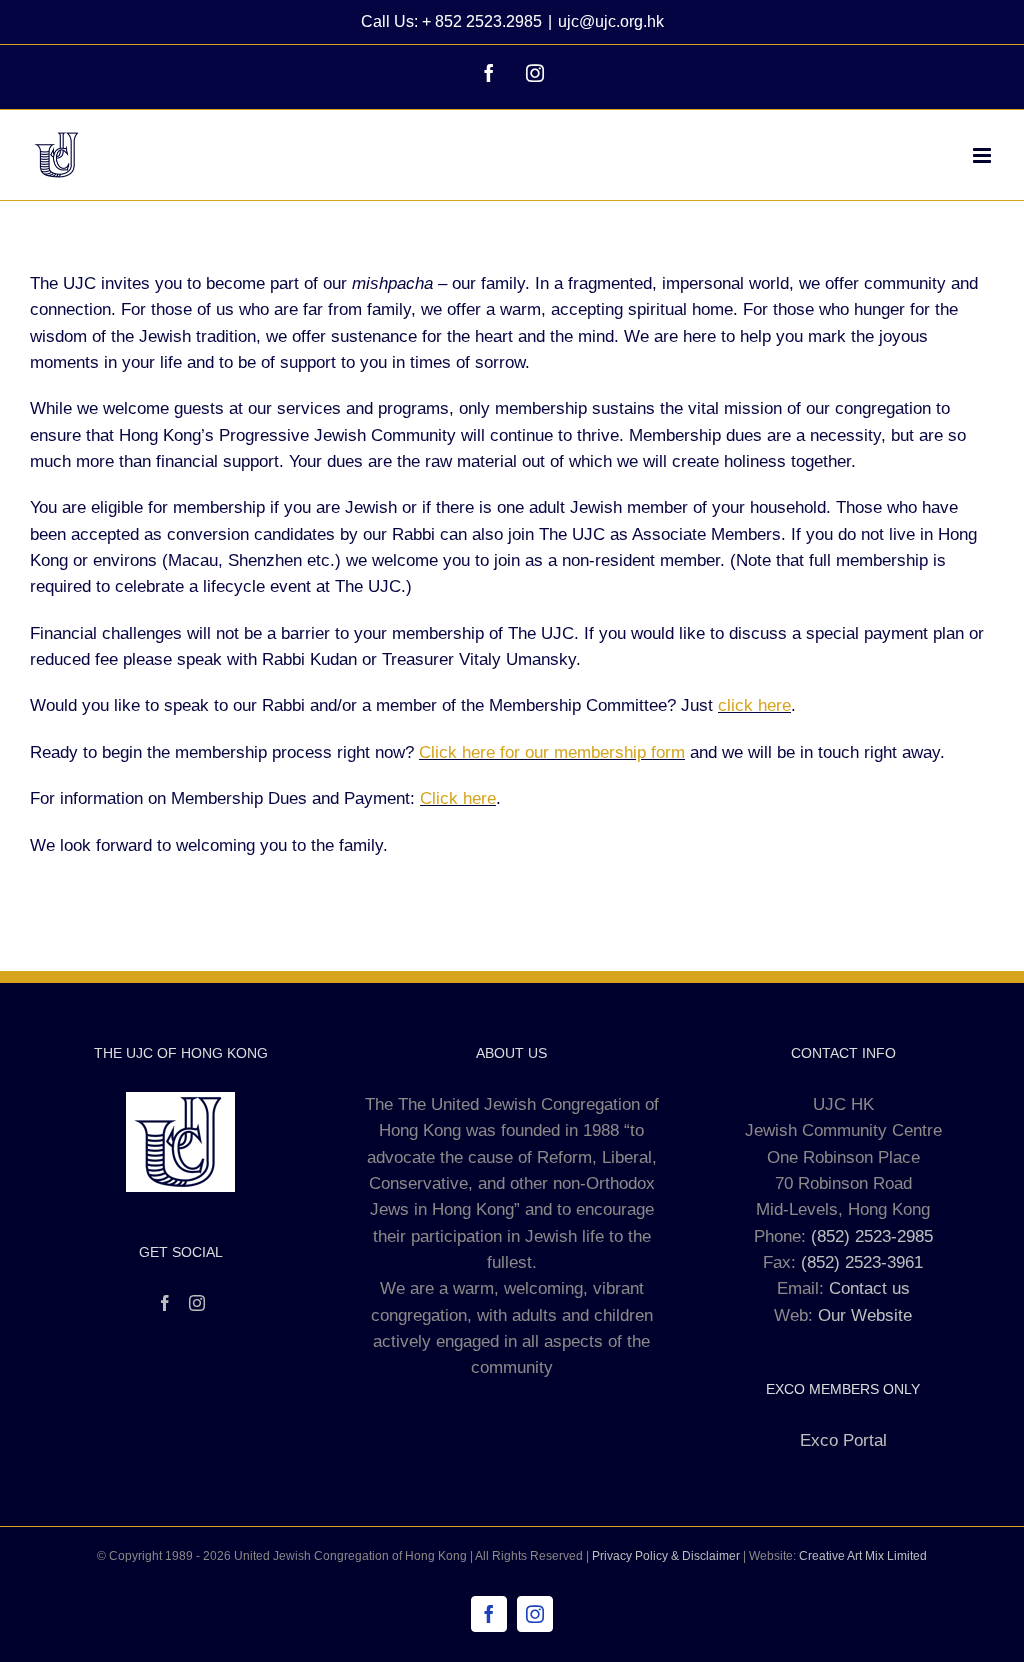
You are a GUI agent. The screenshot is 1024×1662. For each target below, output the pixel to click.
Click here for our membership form (552, 752)
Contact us (869, 1288)
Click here (458, 798)
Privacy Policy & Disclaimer (666, 1556)
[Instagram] (197, 1303)
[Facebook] (165, 1303)
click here (754, 705)
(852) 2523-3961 (862, 1262)
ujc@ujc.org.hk (611, 21)
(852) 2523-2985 (872, 1236)
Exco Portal (843, 1440)
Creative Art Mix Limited (863, 1556)
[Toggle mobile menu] (983, 155)
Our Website (865, 1315)
